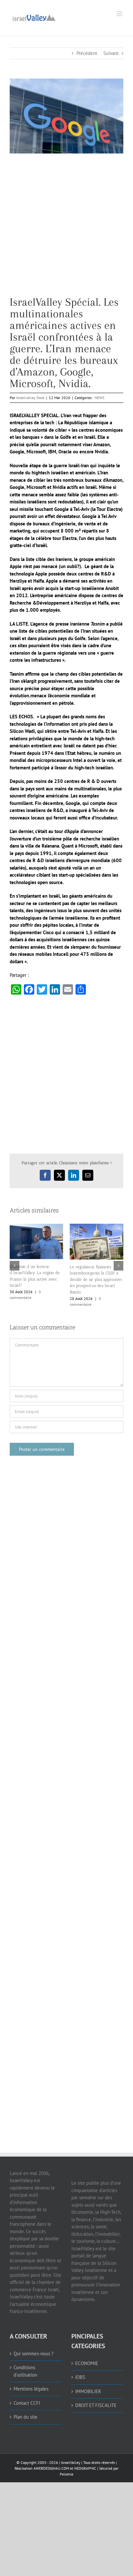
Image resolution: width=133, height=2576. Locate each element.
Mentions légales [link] (31, 2389)
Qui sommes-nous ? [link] (34, 2354)
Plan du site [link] (26, 2417)
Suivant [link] (111, 53)
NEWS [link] (99, 398)
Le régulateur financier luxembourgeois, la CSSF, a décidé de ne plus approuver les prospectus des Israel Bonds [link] (96, 1279)
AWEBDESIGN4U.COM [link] (51, 2468)
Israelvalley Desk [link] (30, 398)
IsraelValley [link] (71, 2462)
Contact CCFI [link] (27, 2403)
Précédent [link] (87, 53)
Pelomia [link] (66, 2474)
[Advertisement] (66, 230)
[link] (34, 17)
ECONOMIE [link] (87, 2363)
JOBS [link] (80, 2377)
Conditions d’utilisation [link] (25, 2371)
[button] (15, 1266)
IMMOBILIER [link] (88, 2391)
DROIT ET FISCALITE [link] (96, 2405)
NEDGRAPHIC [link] (85, 2468)
